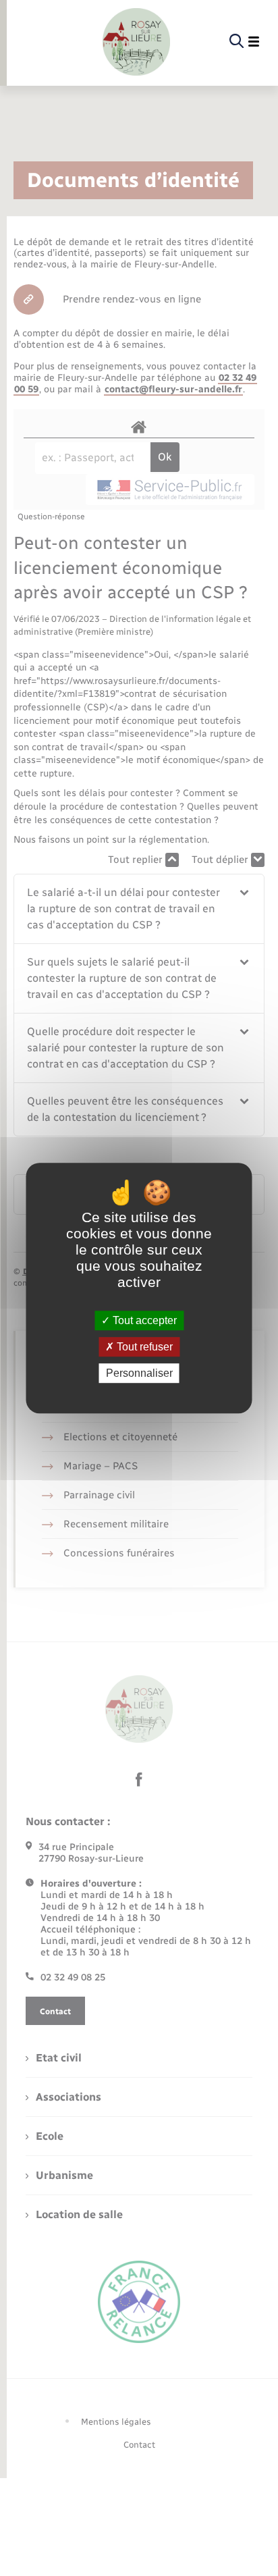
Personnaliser (139, 1373)
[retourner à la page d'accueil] (136, 42)
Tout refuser (143, 1347)
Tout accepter (143, 1320)
